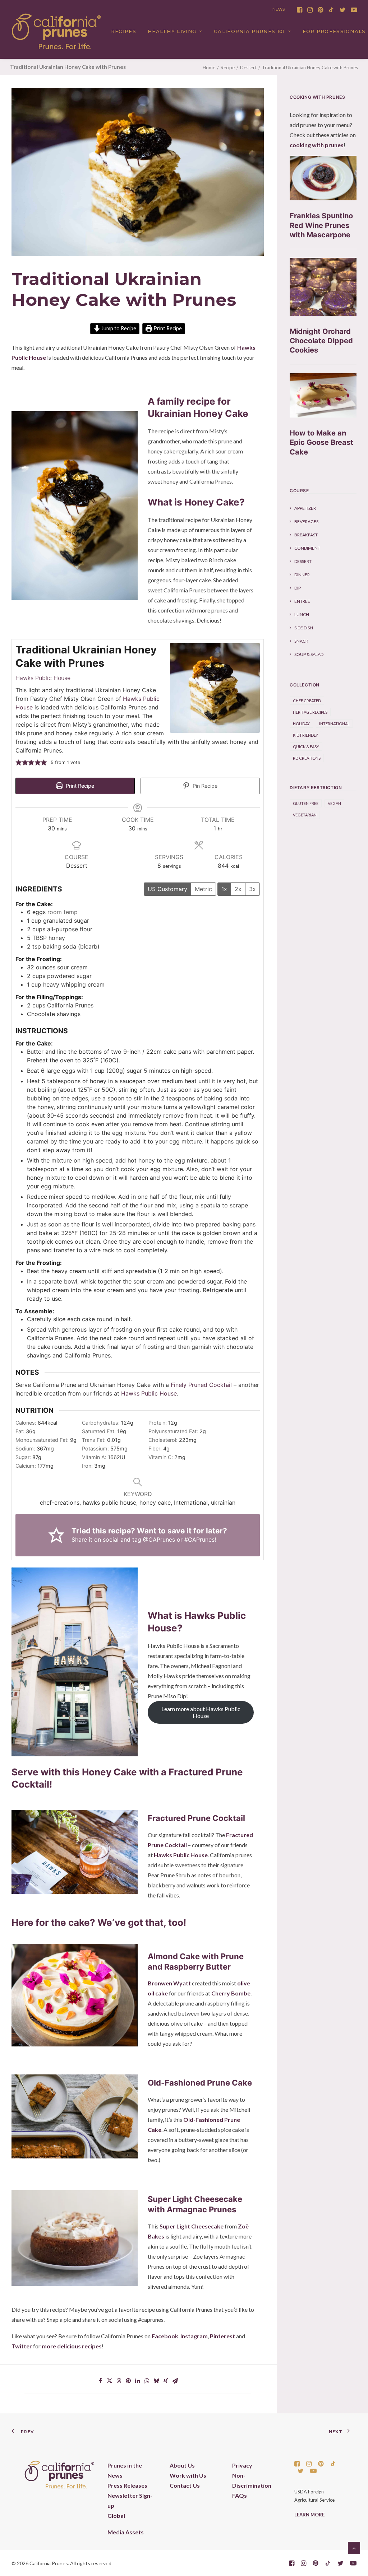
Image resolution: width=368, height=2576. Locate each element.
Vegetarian (305, 815)
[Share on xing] (166, 2381)
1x (224, 889)
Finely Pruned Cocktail (201, 1385)
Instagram (194, 2336)
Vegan (334, 803)
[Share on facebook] (100, 2381)
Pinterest (222, 2336)
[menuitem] (300, 10)
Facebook (165, 2336)
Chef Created (307, 701)
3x (252, 889)
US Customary (167, 889)
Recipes (124, 31)
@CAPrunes (159, 1539)
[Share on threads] (119, 2381)
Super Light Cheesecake (192, 2226)
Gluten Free (306, 803)
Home (209, 67)
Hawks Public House (43, 678)
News (279, 9)
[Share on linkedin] (138, 2381)
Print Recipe (167, 328)
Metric (203, 889)
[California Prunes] (56, 31)
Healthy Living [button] (172, 31)
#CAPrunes (199, 1539)
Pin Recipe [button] (204, 786)
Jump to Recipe (118, 328)
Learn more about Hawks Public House (201, 1712)
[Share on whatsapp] (147, 2381)
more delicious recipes (72, 2346)
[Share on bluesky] (156, 2381)
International (334, 724)
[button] (300, 10)
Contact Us (185, 2485)
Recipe (228, 67)
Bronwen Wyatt (169, 1983)
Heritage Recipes (310, 712)
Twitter (22, 2346)
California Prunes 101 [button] (249, 31)
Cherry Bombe (231, 1993)
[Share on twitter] (110, 2381)
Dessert (248, 67)
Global (116, 2516)
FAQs (240, 2495)
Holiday (301, 724)
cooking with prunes (317, 145)
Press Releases (127, 2485)
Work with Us (188, 2475)
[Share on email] (175, 2381)
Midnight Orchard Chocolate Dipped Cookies (321, 341)
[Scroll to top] (354, 2547)
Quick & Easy (306, 747)
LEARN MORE (309, 2515)
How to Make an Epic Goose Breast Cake (321, 442)
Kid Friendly (305, 735)
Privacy (242, 2465)
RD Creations (307, 758)
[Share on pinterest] (128, 2381)
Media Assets (126, 2532)
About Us (182, 2465)
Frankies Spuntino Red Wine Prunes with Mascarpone (321, 225)
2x (238, 889)
